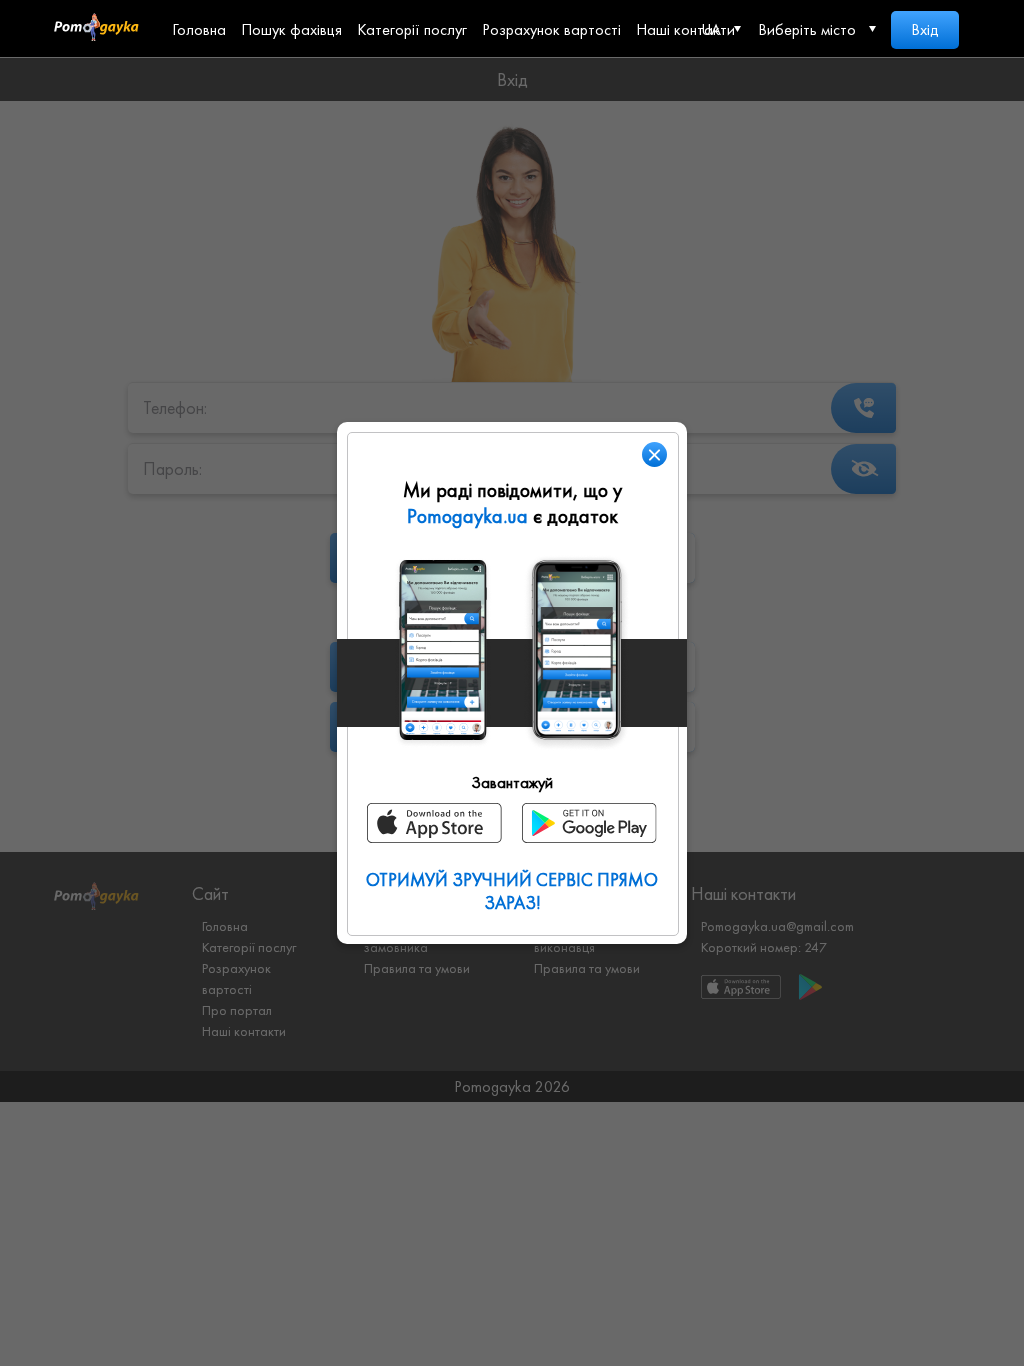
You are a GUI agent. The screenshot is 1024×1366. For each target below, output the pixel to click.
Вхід (925, 29)
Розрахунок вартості (551, 29)
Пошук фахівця (291, 29)
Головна (199, 29)
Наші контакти (685, 29)
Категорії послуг (412, 29)
